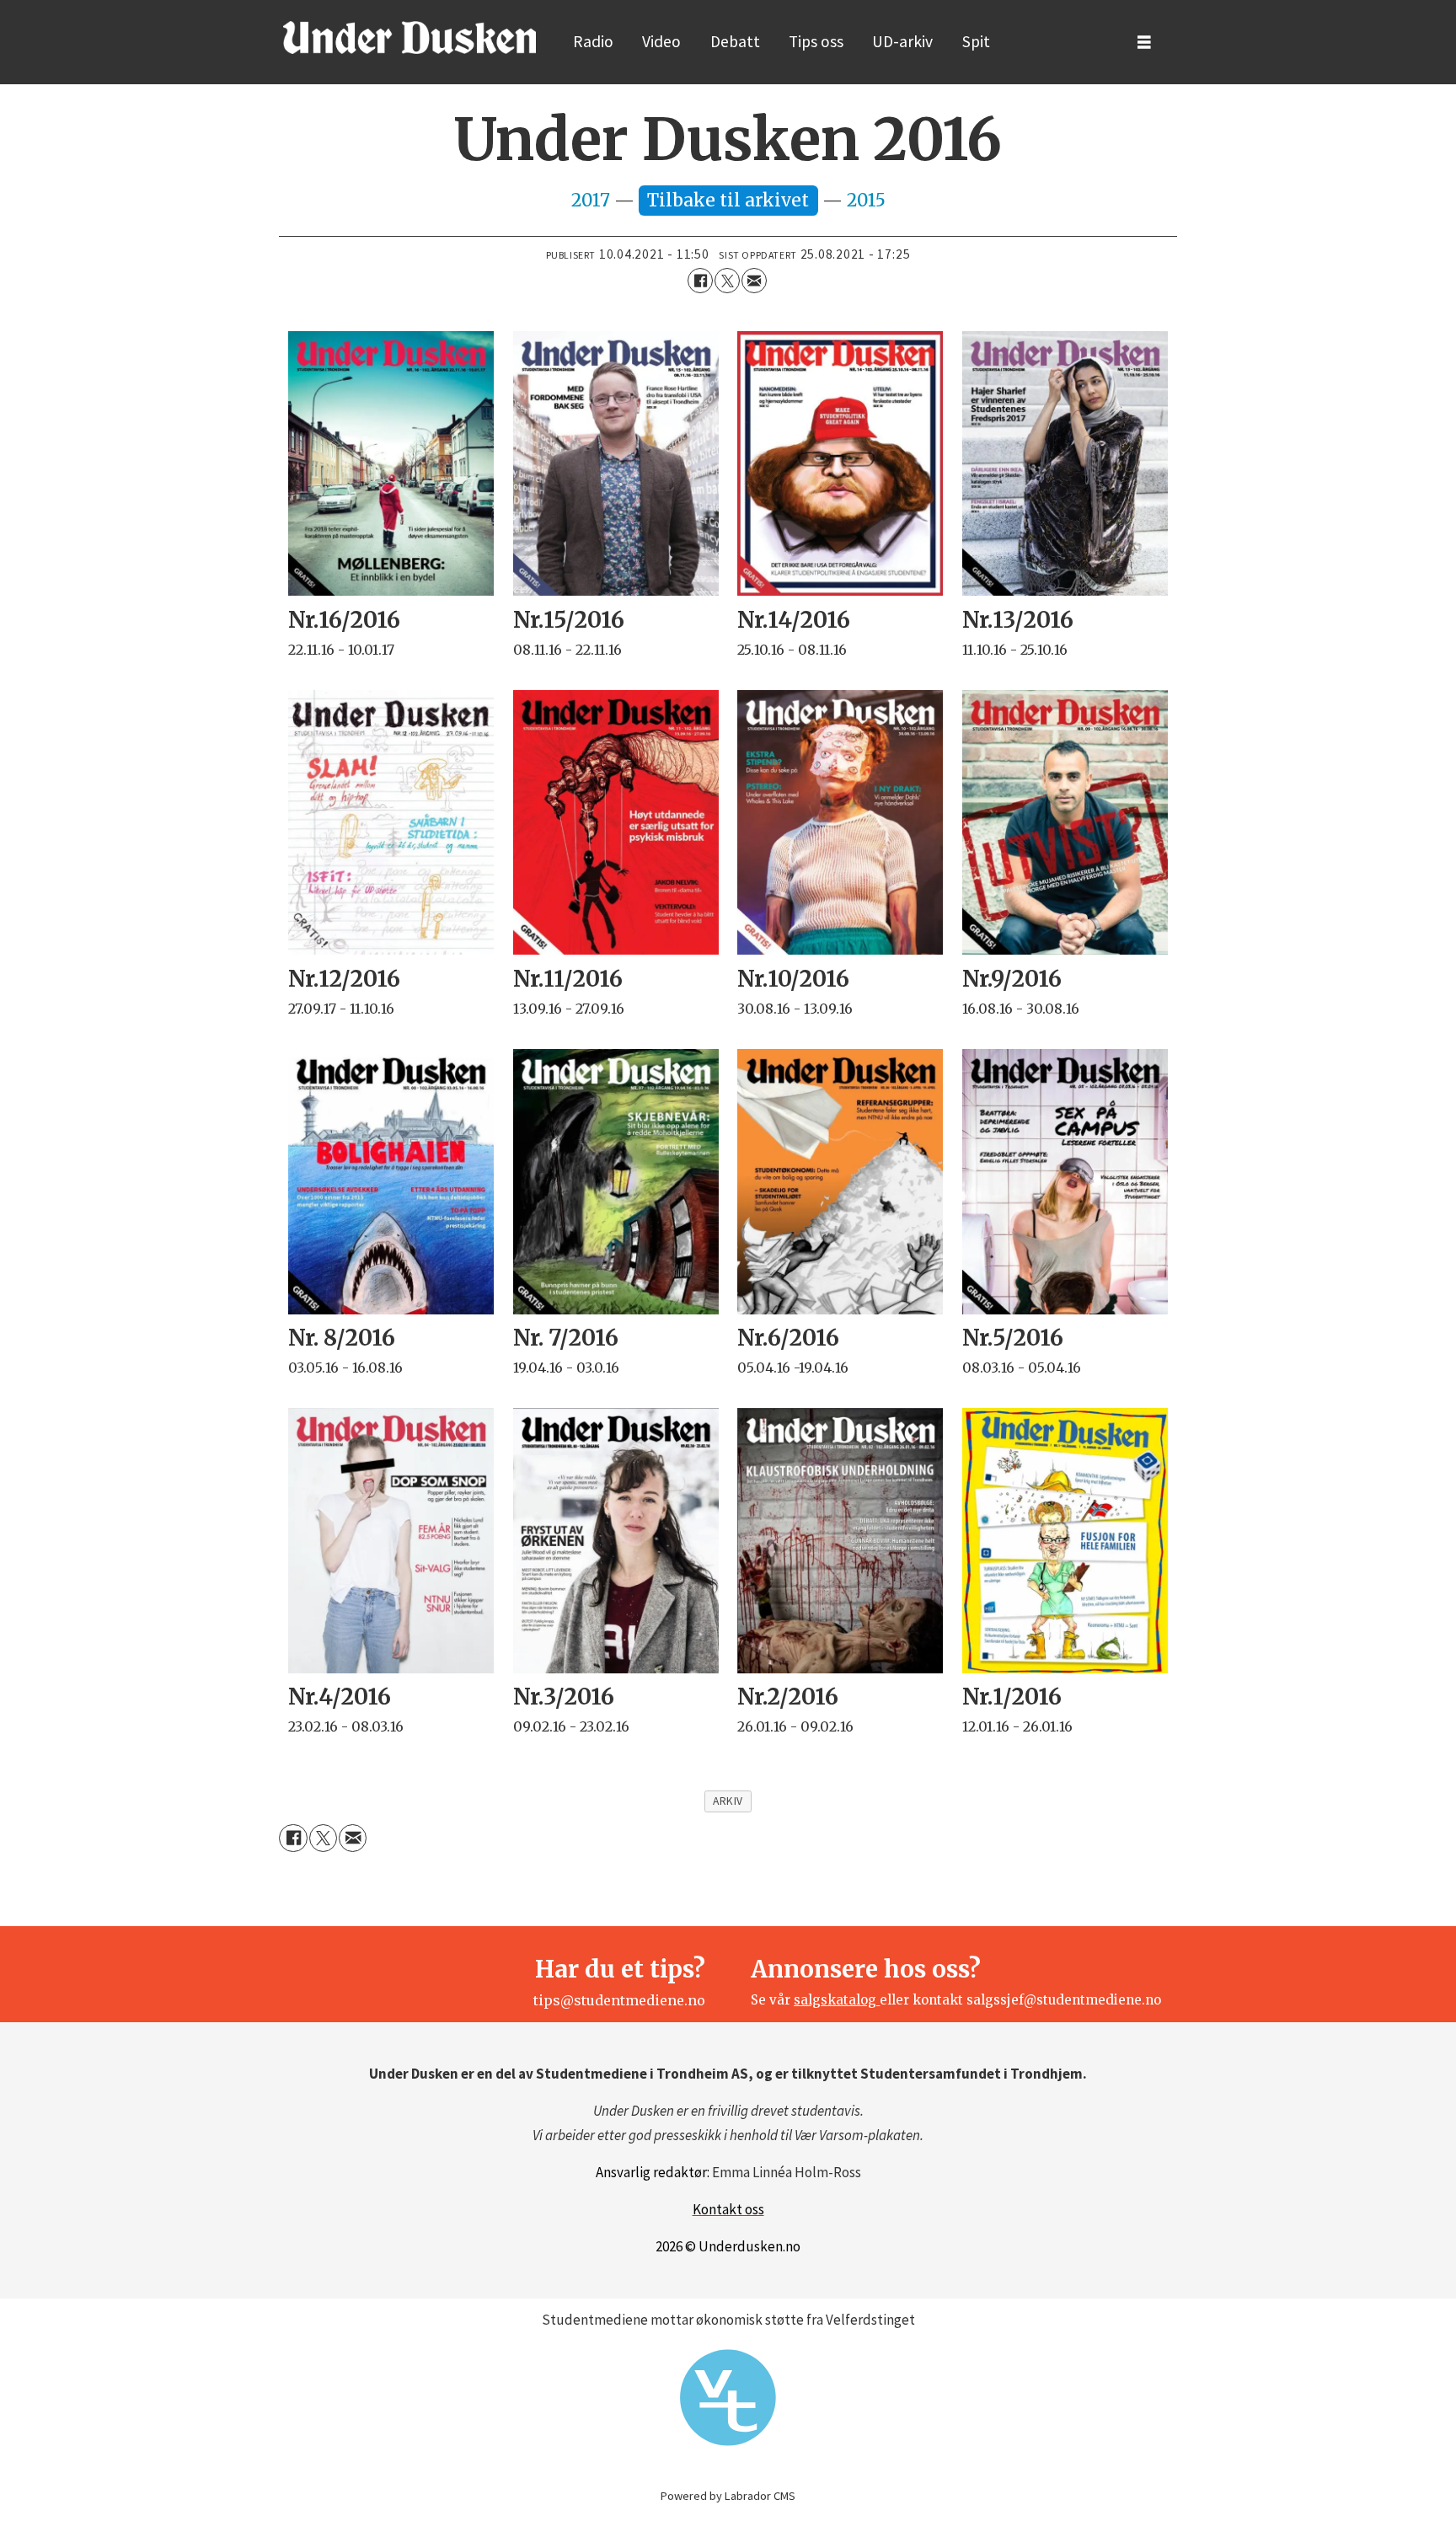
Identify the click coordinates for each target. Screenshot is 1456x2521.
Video (661, 41)
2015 (866, 200)
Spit (976, 41)
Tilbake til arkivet (728, 200)
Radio (593, 41)
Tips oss (816, 41)
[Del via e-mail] (754, 281)
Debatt (735, 41)
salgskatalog (837, 2000)
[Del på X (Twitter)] (727, 281)
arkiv (728, 1801)
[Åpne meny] (1144, 43)
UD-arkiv (902, 41)
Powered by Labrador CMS (728, 2496)
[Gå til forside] (409, 37)
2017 (593, 200)
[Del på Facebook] (700, 281)
